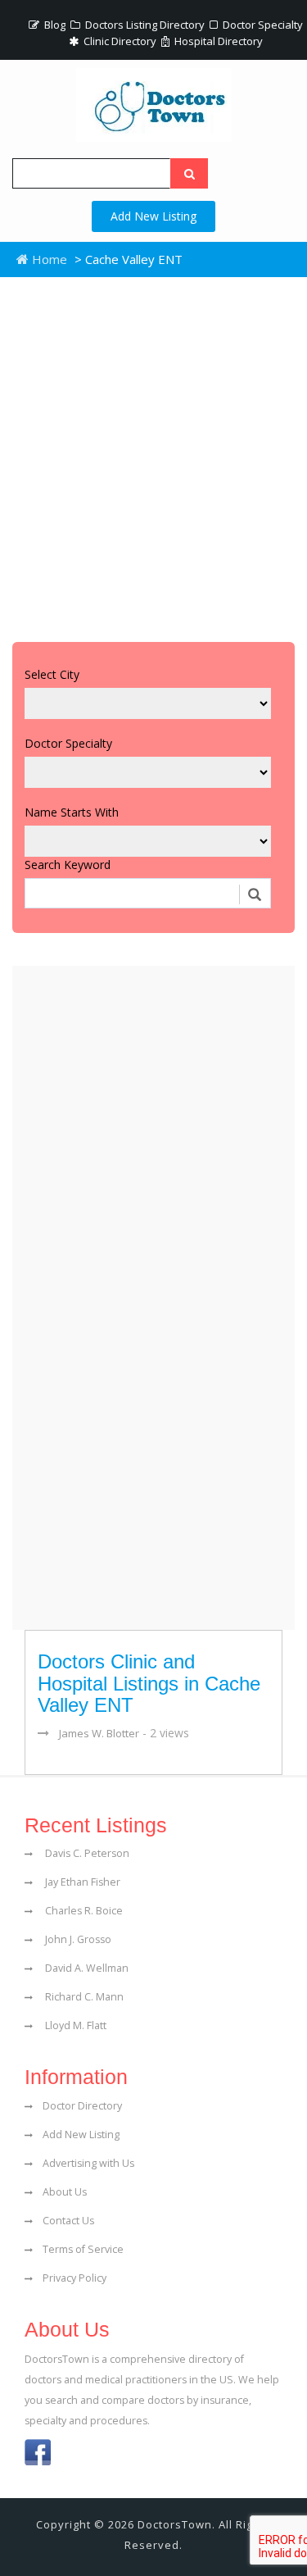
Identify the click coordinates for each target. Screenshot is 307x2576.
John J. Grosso (77, 1939)
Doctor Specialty (262, 25)
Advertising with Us (88, 2163)
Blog (54, 25)
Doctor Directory (82, 2106)
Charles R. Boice (83, 1911)
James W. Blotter (99, 1733)
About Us (65, 2192)
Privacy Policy (74, 2278)
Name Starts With (72, 812)
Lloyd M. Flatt (74, 2025)
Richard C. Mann (83, 1997)
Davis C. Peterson (86, 1853)
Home (48, 259)
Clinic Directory (119, 41)
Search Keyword (68, 865)
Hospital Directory (217, 41)
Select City (52, 674)
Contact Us (68, 2221)
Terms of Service (83, 2249)
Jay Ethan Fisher (81, 1882)
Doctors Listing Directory (144, 25)
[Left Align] (189, 173)
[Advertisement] (153, 455)
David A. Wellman (86, 1968)
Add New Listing (153, 216)
